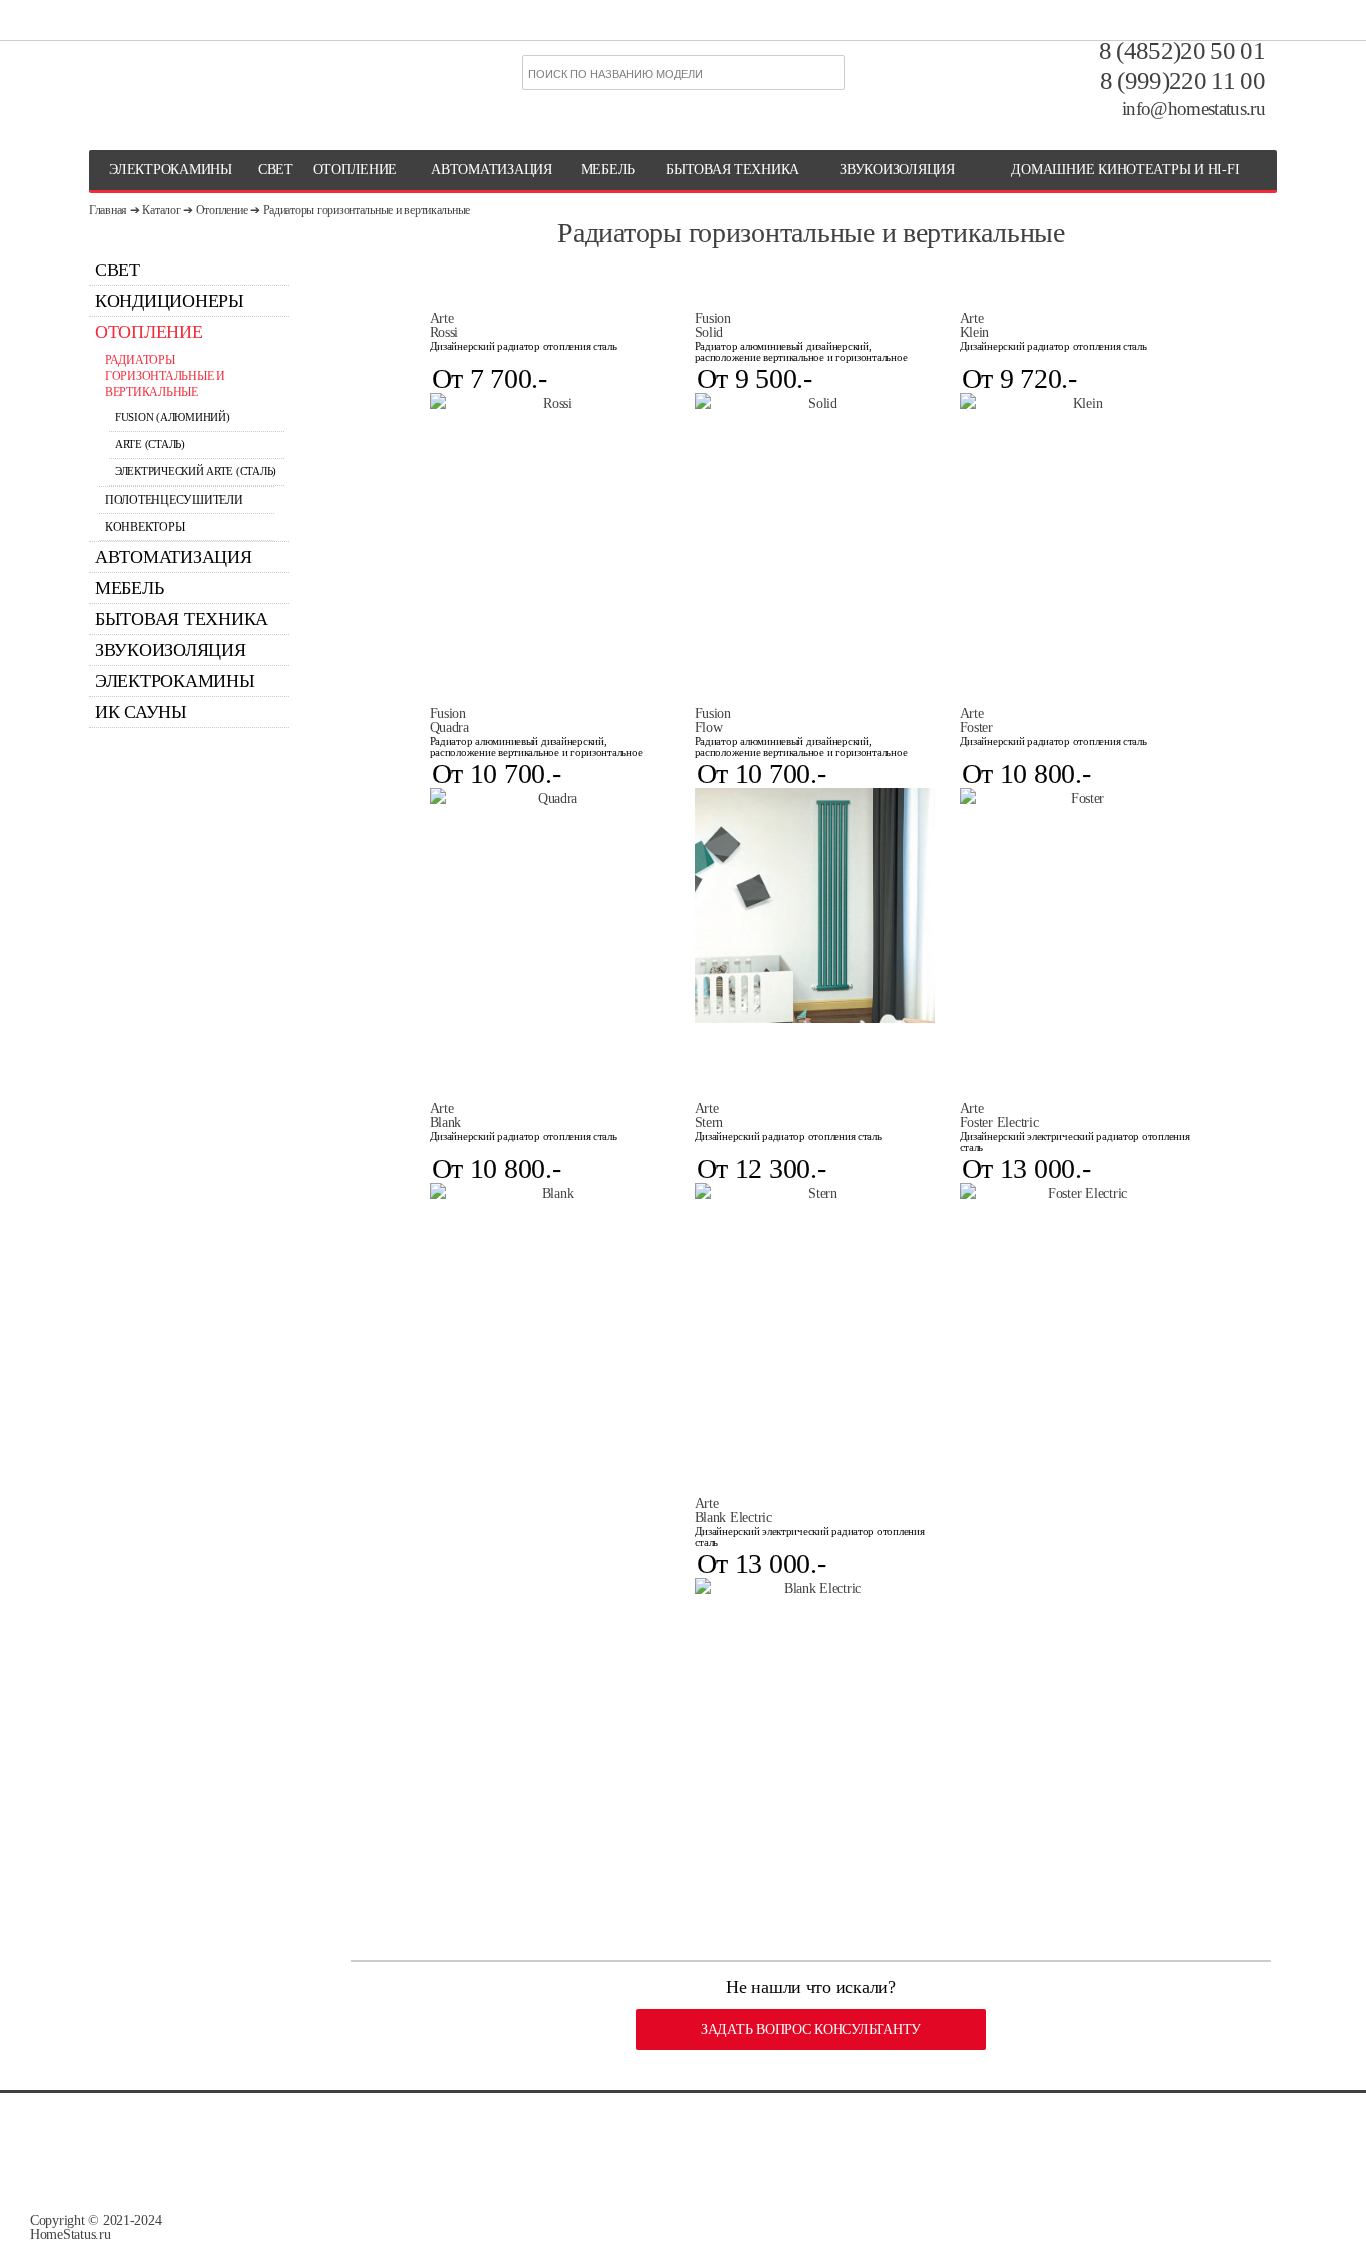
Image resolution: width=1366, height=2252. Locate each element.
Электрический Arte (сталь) (195, 471)
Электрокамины (175, 681)
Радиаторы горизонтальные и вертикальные (367, 210)
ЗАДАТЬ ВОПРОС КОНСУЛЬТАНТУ (811, 2029)
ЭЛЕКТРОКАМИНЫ (170, 169)
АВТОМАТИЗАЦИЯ (491, 169)
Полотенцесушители (173, 500)
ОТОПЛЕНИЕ (355, 169)
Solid (713, 326)
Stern (709, 1116)
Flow (713, 721)
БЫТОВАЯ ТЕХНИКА (732, 169)
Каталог (161, 210)
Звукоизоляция (897, 169)
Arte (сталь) (150, 444)
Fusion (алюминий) (172, 417)
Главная (108, 210)
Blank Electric (733, 1511)
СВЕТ (275, 169)
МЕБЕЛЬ (608, 169)
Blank (446, 1116)
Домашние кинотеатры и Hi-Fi (1125, 169)
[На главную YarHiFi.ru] (190, 75)
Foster (976, 721)
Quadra (449, 721)
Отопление (222, 210)
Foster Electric (999, 1116)
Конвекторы (144, 527)
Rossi (444, 326)
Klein (975, 326)
